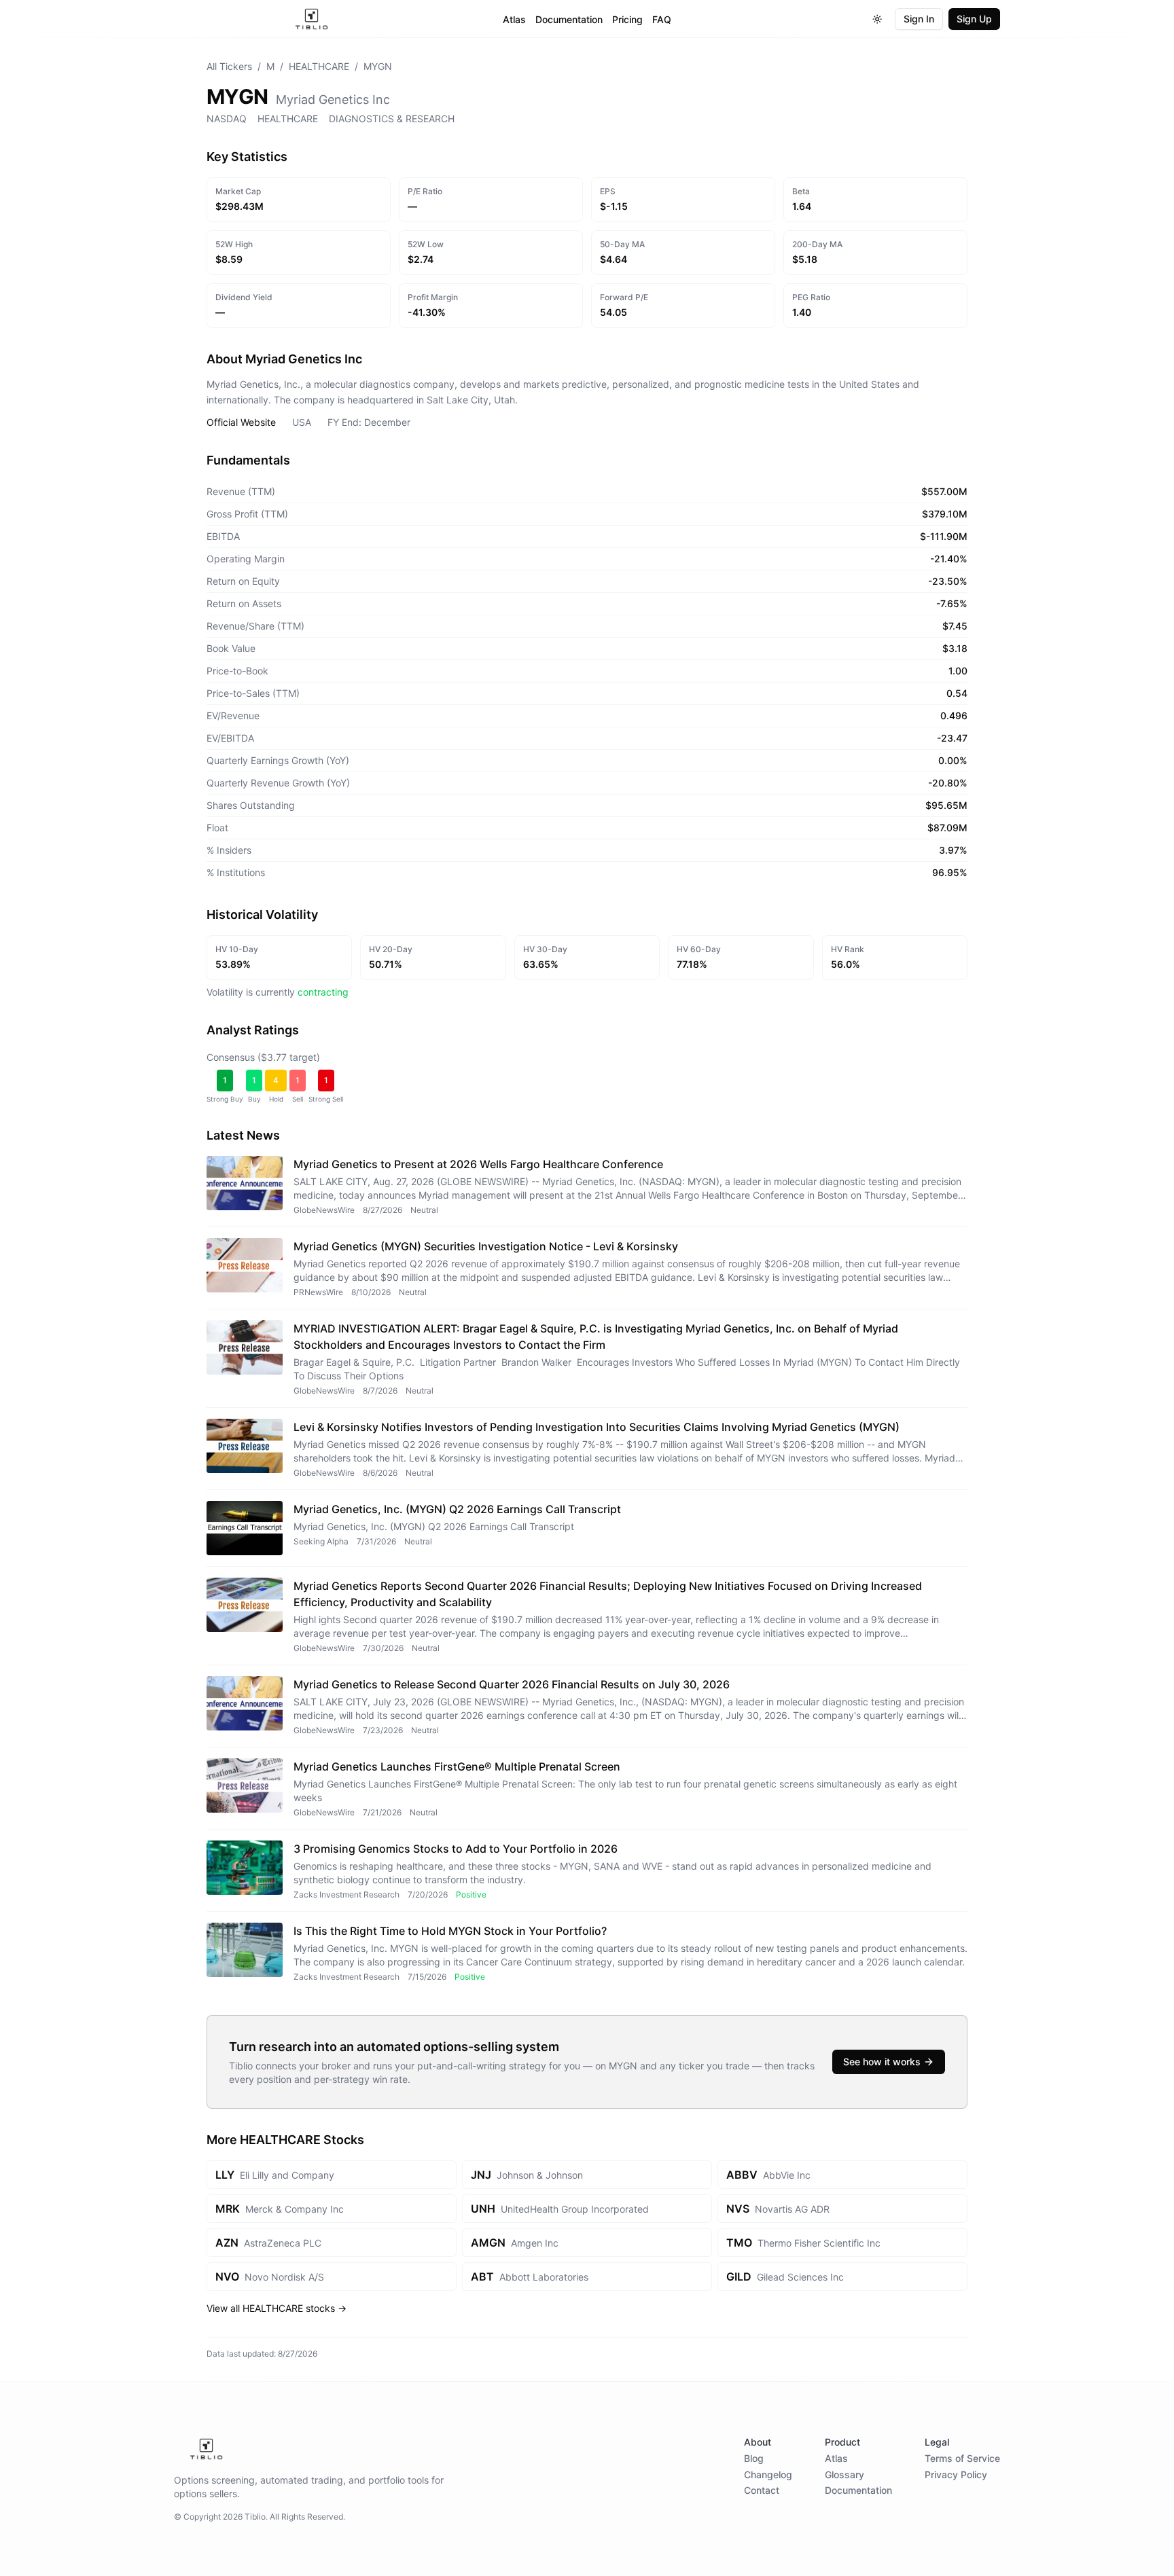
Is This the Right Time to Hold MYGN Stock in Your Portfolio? (450, 1931)
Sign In (919, 19)
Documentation (569, 19)
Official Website (241, 422)
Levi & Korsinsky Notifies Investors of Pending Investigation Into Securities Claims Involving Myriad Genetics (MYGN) (597, 1427)
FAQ (662, 19)
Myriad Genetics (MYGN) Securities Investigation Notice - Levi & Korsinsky (486, 1246)
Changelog (768, 2474)
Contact (762, 2490)
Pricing (627, 19)
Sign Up (974, 19)
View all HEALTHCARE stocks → (277, 2308)
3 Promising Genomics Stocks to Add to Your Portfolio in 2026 (456, 1849)
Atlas (514, 19)
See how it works (882, 2062)
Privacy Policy (956, 2474)
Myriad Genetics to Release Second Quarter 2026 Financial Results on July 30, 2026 (512, 1684)
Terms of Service (962, 2458)
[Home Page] (312, 19)
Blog (754, 2458)
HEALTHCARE (319, 66)
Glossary (844, 2474)
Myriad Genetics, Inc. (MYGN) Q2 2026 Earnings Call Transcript (457, 1509)
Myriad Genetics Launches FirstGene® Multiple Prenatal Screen (457, 1766)
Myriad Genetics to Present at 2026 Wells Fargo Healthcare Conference (478, 1164)
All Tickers (229, 66)
